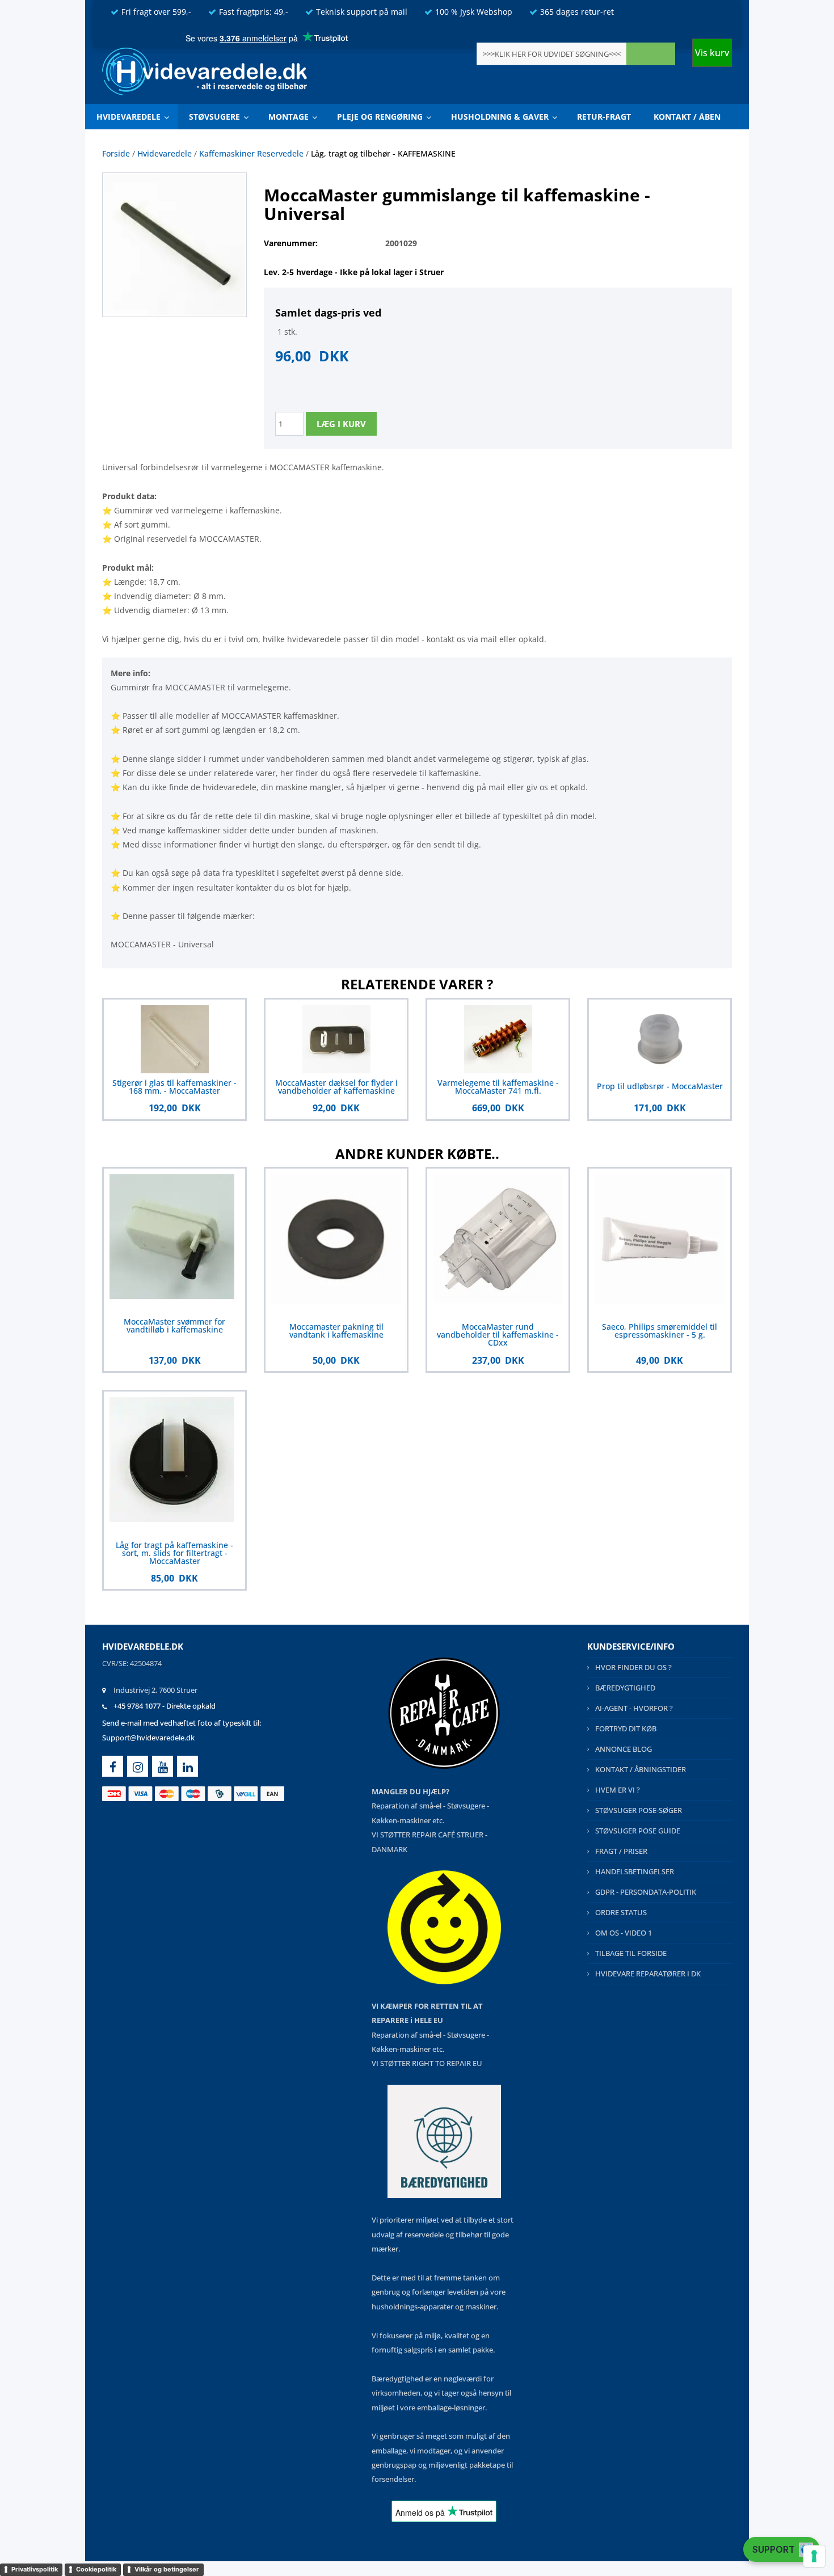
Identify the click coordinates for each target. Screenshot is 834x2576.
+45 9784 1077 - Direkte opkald (165, 1706)
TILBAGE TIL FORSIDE (631, 1953)
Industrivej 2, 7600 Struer (155, 1690)
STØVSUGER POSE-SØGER (639, 1810)
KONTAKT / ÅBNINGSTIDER (641, 1769)
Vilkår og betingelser (167, 2569)
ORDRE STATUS (621, 1912)
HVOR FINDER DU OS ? (633, 1667)
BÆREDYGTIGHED (625, 1688)
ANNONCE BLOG (624, 1749)
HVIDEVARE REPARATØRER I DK (648, 1974)
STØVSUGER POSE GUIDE (638, 1831)
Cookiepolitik (96, 2569)
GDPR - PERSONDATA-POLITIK (646, 1892)
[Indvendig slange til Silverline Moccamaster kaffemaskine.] (174, 244)
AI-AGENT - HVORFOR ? (634, 1708)
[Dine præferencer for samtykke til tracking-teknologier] (814, 2556)
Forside (116, 153)
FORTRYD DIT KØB (626, 1728)
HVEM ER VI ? (618, 1790)
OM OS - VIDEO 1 (624, 1933)
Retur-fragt (604, 117)
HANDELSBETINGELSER (635, 1871)
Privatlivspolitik (35, 2569)
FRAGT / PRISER (621, 1851)
